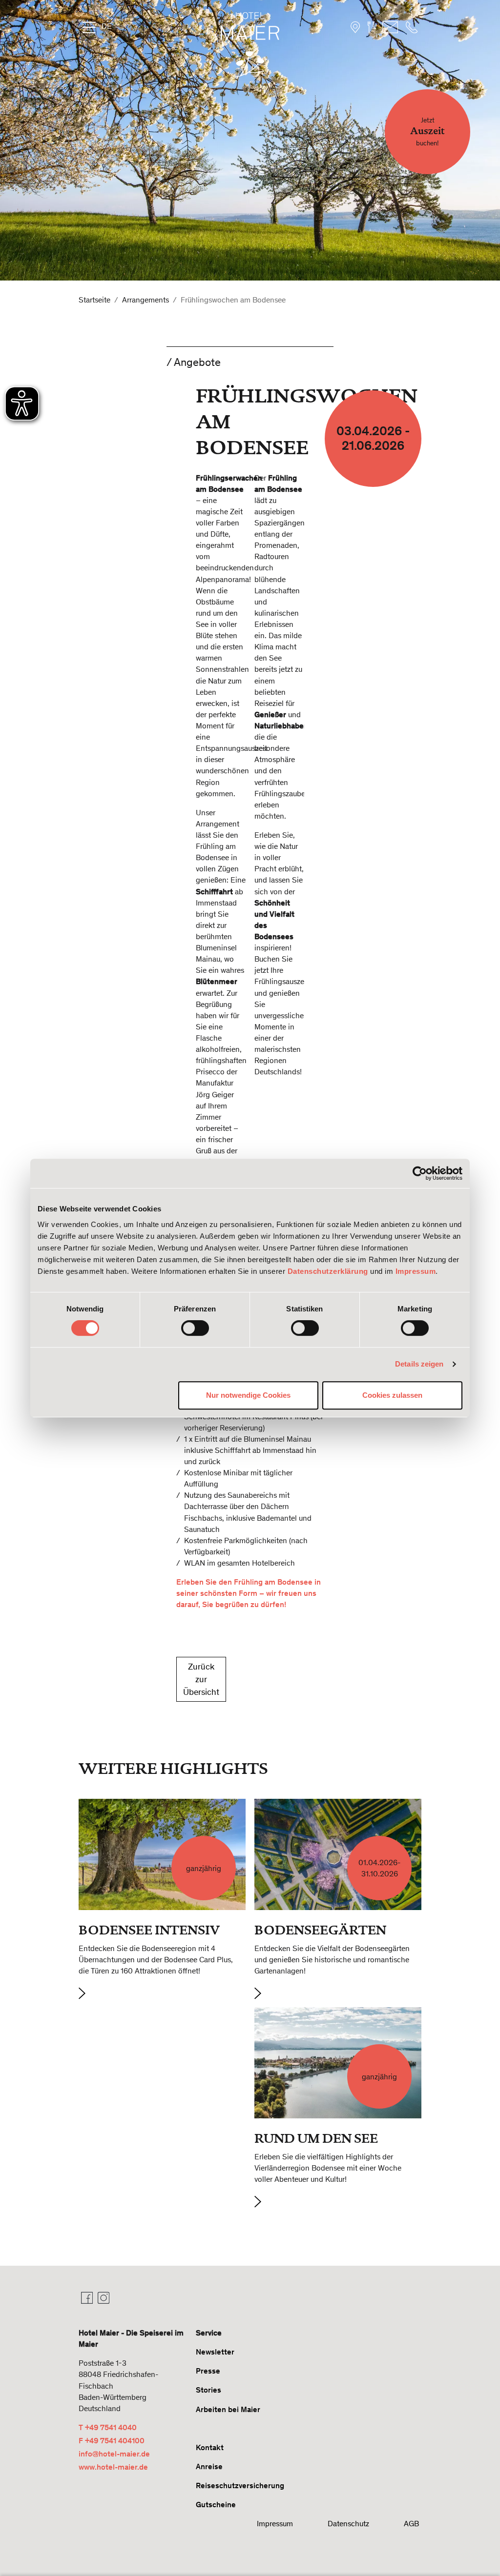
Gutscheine (216, 2505)
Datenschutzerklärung (328, 1271)
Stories (208, 2390)
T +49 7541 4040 (108, 2427)
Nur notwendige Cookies (248, 1395)
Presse (208, 2371)
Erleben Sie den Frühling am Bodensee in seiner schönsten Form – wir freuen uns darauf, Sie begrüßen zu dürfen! (249, 1593)
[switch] (195, 1328)
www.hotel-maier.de (113, 2467)
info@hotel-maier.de (114, 2454)
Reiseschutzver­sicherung (240, 2485)
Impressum (416, 1271)
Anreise (209, 2466)
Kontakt (210, 2447)
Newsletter (215, 2352)
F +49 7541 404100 (112, 2441)
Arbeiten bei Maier (228, 2409)
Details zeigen (419, 1364)
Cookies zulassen (392, 1395)
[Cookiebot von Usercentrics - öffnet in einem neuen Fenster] (420, 1173)
